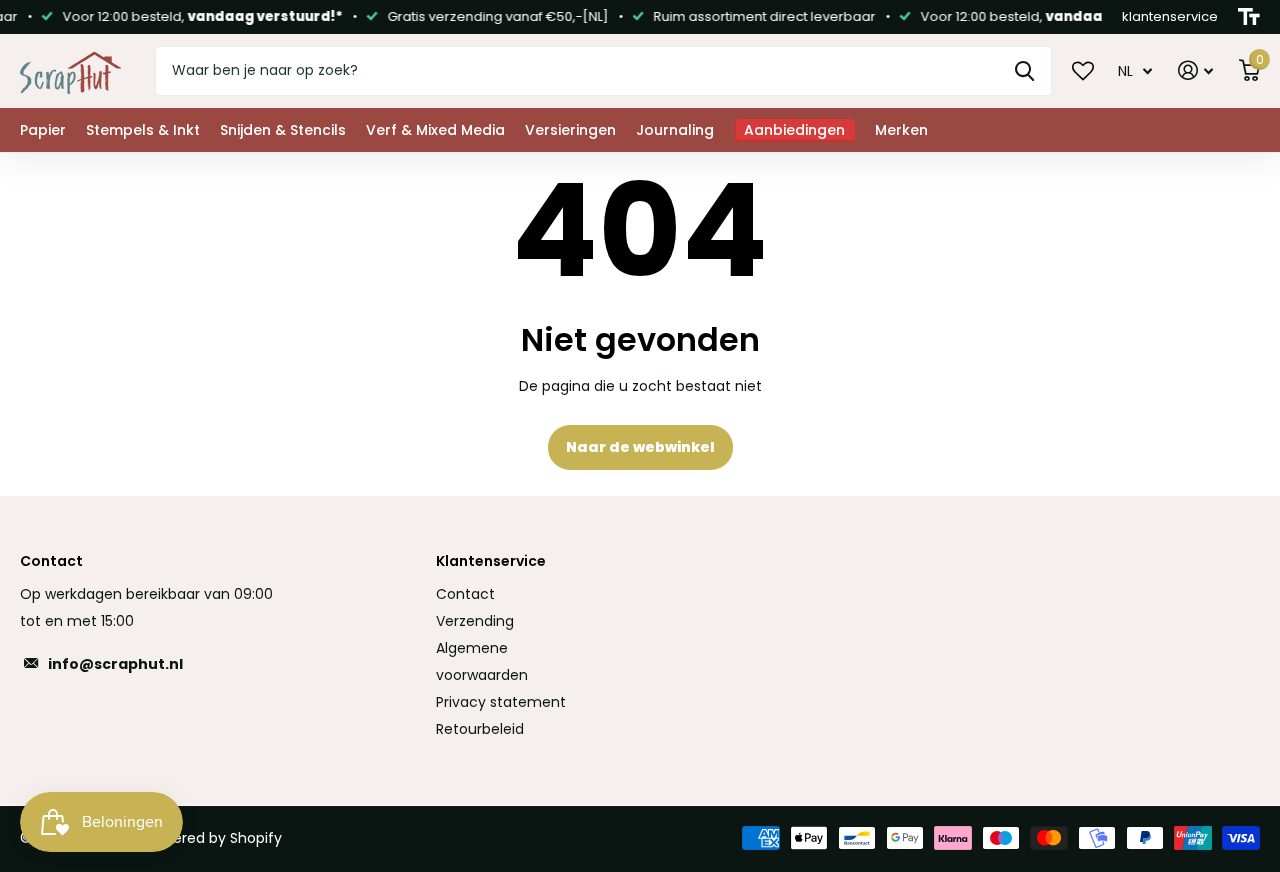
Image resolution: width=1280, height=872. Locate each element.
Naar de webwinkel (640, 447)
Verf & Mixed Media (435, 130)
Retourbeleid (480, 729)
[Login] (1195, 70)
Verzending (475, 621)
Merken (901, 130)
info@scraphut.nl (115, 664)
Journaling (675, 130)
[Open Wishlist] (1083, 70)
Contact (465, 594)
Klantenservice (491, 561)
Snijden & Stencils (283, 130)
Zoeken (1024, 71)
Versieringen (570, 130)
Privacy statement (501, 702)
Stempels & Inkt (143, 130)
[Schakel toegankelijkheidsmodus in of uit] (1249, 17)
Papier (43, 130)
